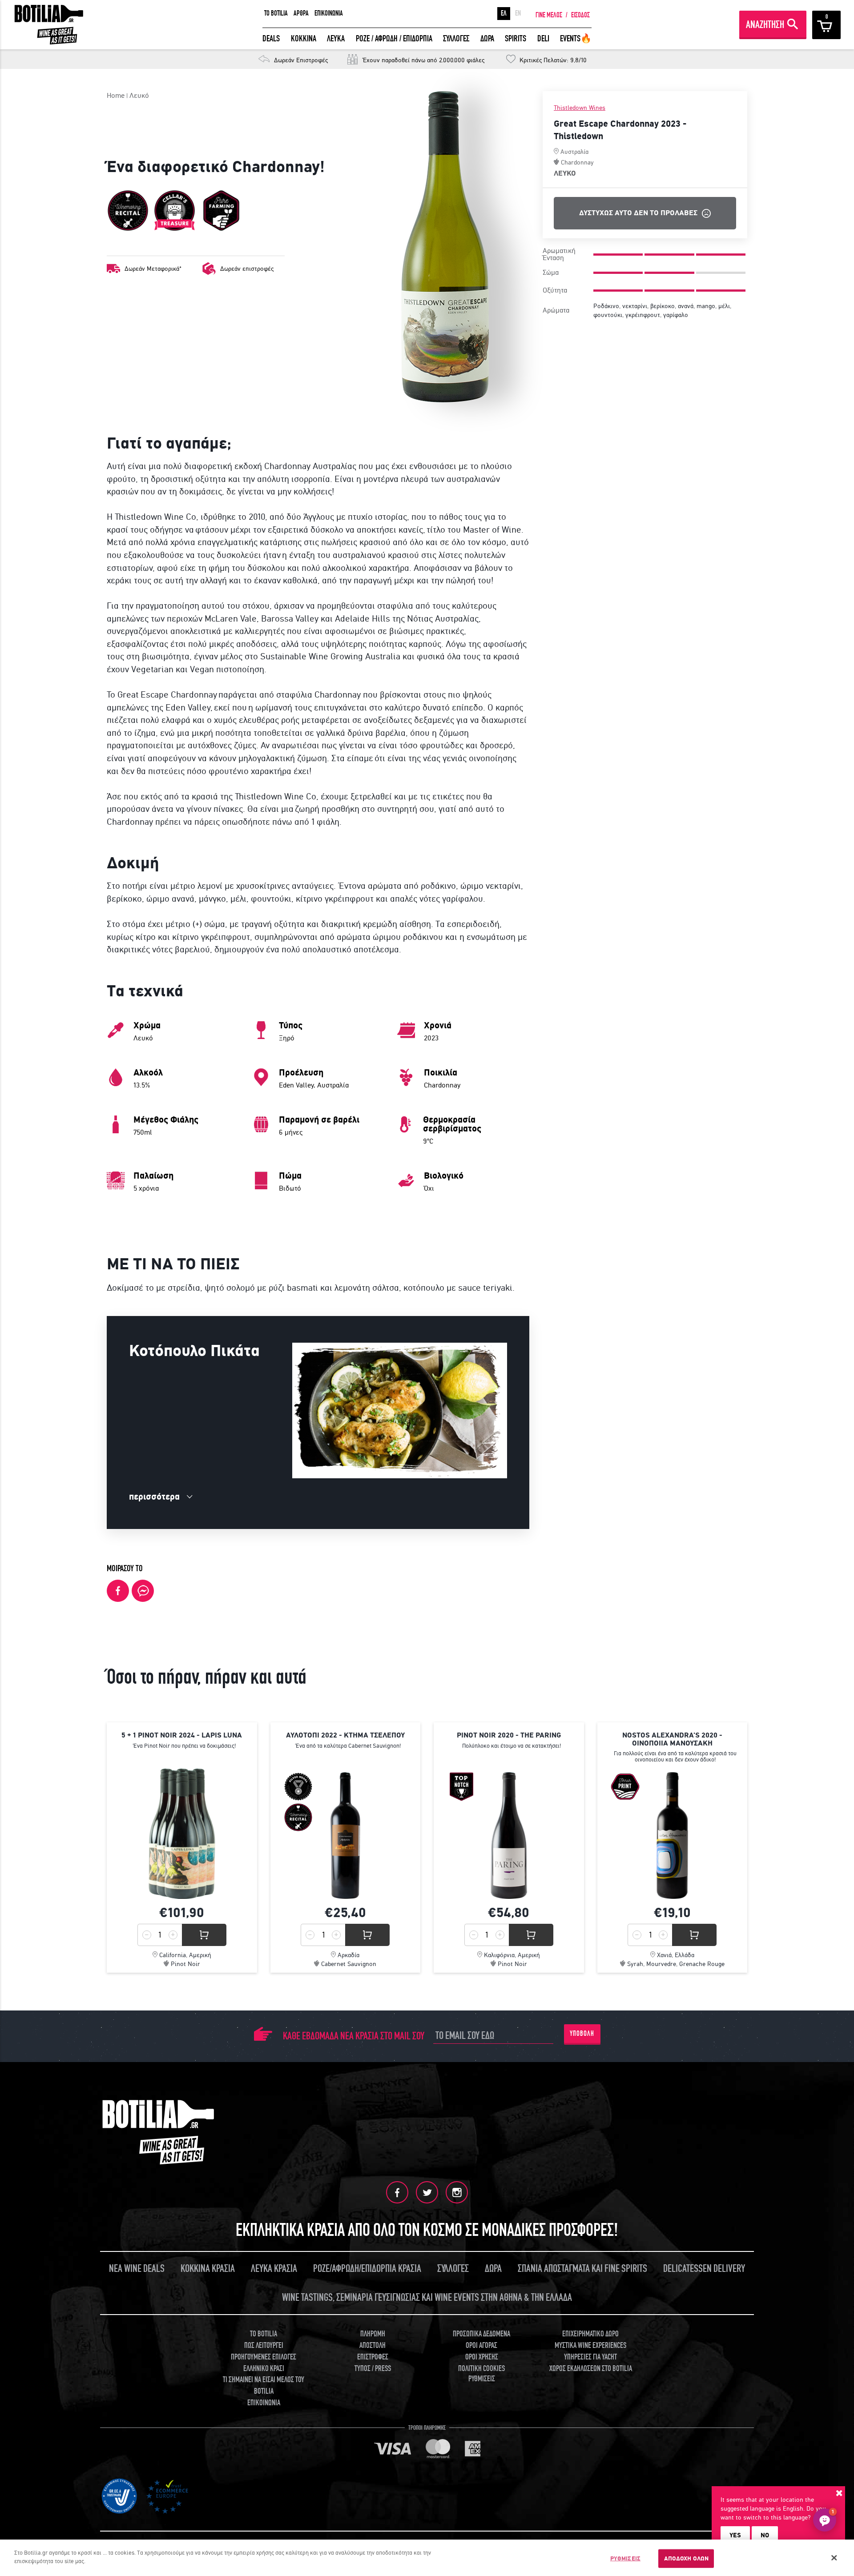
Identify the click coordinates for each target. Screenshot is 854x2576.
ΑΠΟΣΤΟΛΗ (373, 2345)
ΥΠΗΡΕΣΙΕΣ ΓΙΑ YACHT (590, 2357)
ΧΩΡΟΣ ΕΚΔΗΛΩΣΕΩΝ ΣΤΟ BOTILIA (591, 2369)
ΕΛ (504, 13)
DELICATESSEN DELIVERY (704, 2269)
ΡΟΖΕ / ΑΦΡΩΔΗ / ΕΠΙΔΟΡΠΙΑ (394, 38)
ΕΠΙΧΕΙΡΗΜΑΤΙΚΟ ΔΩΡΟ (590, 2334)
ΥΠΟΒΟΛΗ (582, 2034)
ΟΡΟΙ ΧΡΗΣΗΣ (482, 2357)
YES (735, 2535)
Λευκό (139, 95)
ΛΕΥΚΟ (565, 173)
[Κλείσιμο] (834, 2558)
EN (518, 13)
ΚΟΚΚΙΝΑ (304, 38)
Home (116, 95)
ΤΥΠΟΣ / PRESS (373, 2369)
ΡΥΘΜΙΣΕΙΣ (625, 2558)
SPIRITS (516, 38)
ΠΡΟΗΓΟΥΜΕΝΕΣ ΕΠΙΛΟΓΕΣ (264, 2357)
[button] (825, 2520)
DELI (543, 38)
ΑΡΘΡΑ (301, 13)
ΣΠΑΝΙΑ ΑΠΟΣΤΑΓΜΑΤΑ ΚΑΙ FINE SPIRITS (582, 2269)
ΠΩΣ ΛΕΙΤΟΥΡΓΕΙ (264, 2345)
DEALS (271, 38)
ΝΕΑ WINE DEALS (137, 2269)
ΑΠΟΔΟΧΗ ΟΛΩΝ (687, 2558)
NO (765, 2535)
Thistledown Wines (580, 108)
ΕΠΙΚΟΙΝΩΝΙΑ (329, 13)
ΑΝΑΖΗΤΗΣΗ (765, 25)
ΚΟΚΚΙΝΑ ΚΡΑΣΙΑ (208, 2269)
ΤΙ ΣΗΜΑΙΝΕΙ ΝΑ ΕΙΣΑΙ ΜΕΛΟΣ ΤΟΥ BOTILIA (264, 2385)
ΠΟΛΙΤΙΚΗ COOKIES (481, 2369)
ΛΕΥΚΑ (336, 38)
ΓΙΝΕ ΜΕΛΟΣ (549, 15)
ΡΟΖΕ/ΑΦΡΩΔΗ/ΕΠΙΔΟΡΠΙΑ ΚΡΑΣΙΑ (367, 2269)
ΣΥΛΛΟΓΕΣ (456, 38)
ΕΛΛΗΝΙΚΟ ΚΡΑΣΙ (264, 2369)
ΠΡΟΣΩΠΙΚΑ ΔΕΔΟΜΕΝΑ (481, 2334)
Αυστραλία (574, 152)
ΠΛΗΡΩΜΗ (373, 2334)
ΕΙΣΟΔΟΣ (580, 15)
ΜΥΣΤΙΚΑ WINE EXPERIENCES (590, 2345)
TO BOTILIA (276, 13)
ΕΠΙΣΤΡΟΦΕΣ (373, 2357)
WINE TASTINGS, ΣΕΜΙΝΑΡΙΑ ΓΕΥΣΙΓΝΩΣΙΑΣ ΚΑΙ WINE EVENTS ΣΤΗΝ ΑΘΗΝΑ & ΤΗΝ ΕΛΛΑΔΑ (427, 2297)
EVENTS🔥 (576, 38)
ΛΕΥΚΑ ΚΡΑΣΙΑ (274, 2269)
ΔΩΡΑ (487, 38)
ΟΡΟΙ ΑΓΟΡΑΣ (481, 2345)
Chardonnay (577, 162)
